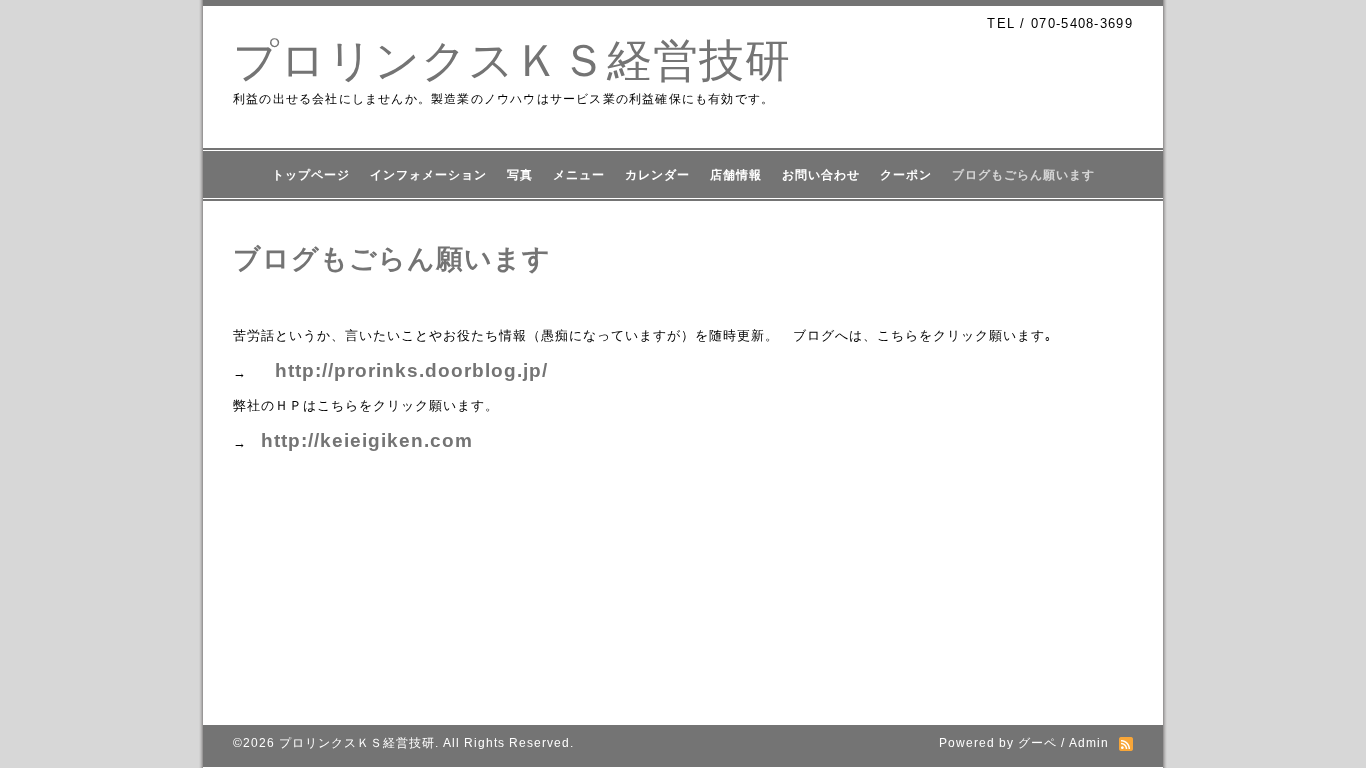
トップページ (311, 175)
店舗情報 (736, 175)
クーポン (906, 175)
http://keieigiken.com (367, 440)
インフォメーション (428, 175)
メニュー (579, 175)
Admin (1089, 743)
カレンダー (657, 175)
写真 (520, 175)
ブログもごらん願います (1023, 175)
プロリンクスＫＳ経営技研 (512, 60)
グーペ (1037, 743)
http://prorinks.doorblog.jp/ (411, 370)
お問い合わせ (821, 175)
